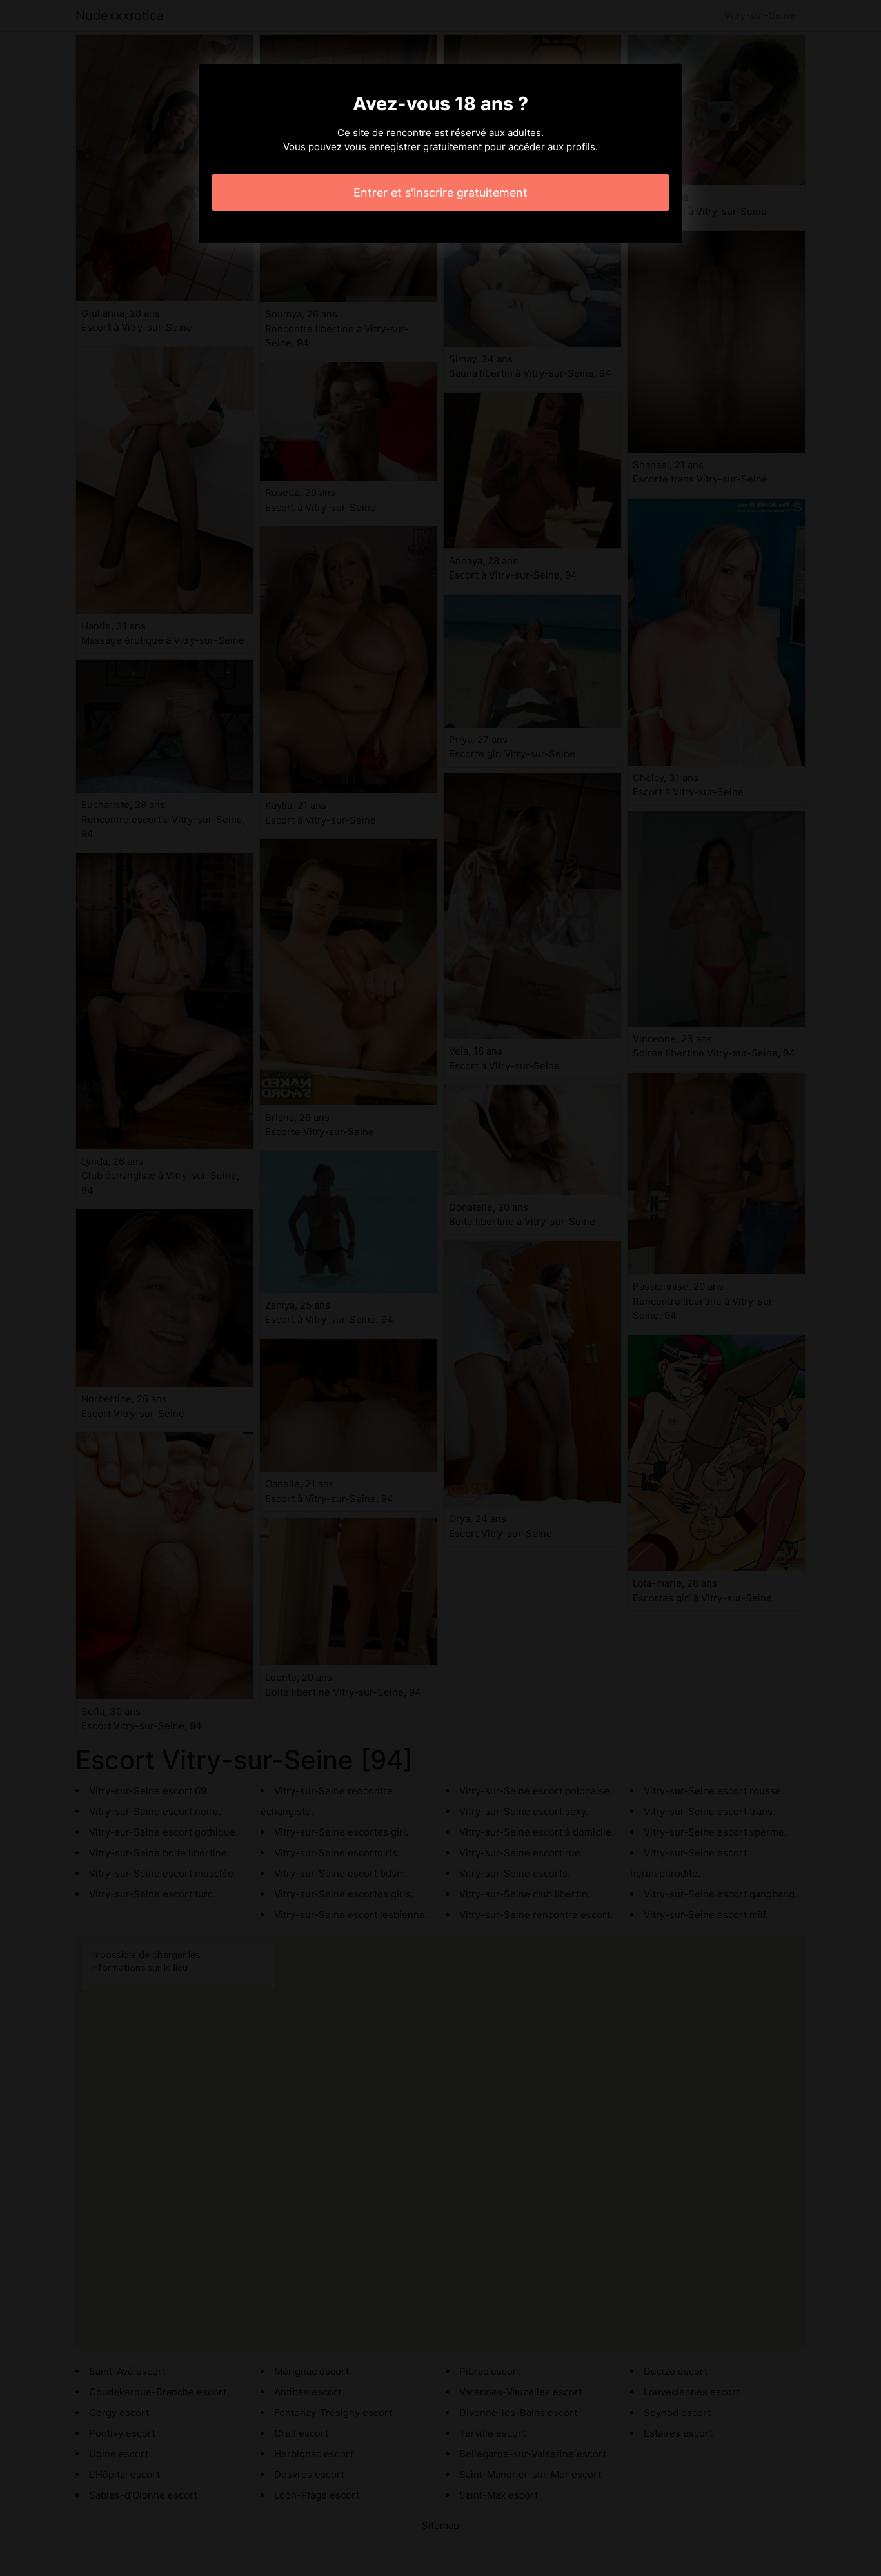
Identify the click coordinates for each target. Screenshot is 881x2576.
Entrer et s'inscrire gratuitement (440, 193)
